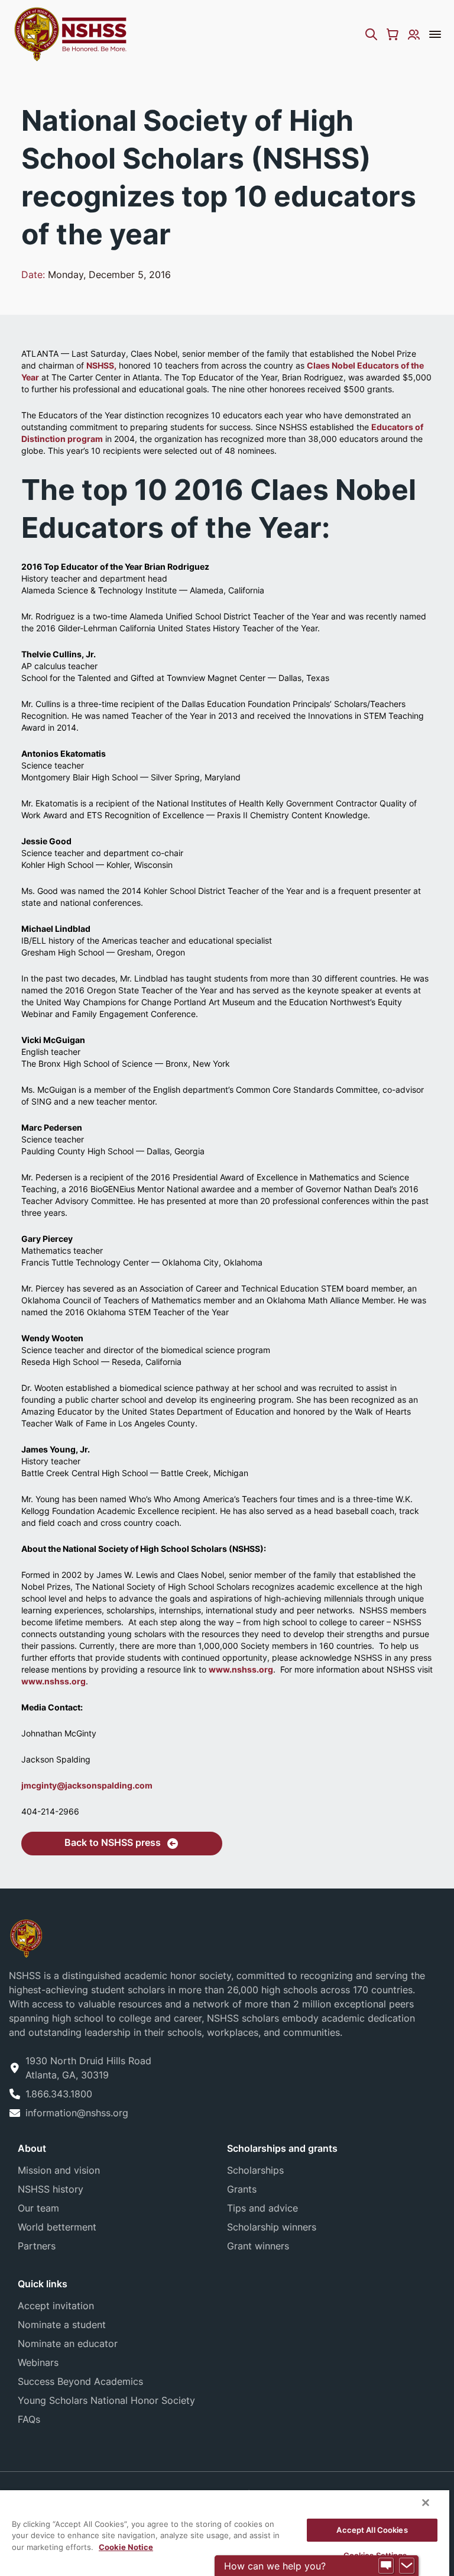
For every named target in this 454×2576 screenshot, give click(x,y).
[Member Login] (414, 34)
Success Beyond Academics (80, 2381)
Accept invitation (56, 2306)
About (32, 2148)
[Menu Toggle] (435, 34)
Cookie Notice (126, 2547)
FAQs (29, 2419)
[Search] (371, 34)
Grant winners (258, 2246)
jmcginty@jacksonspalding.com (87, 1785)
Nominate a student (62, 2325)
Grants (242, 2189)
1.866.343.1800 (59, 2094)
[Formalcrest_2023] (26, 1937)
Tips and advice (262, 2208)
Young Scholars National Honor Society (106, 2400)
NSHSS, (101, 365)
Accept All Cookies (372, 2530)
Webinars (38, 2362)
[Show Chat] (386, 2566)
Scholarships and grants (282, 2148)
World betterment (57, 2227)
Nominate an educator (68, 2343)
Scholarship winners (272, 2227)
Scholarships (255, 2170)
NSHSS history (51, 2189)
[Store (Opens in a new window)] (393, 34)
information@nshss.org (77, 2113)
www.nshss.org (241, 1669)
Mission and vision (59, 2170)
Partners (37, 2246)
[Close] (426, 2503)
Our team (38, 2208)
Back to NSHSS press (113, 1842)
